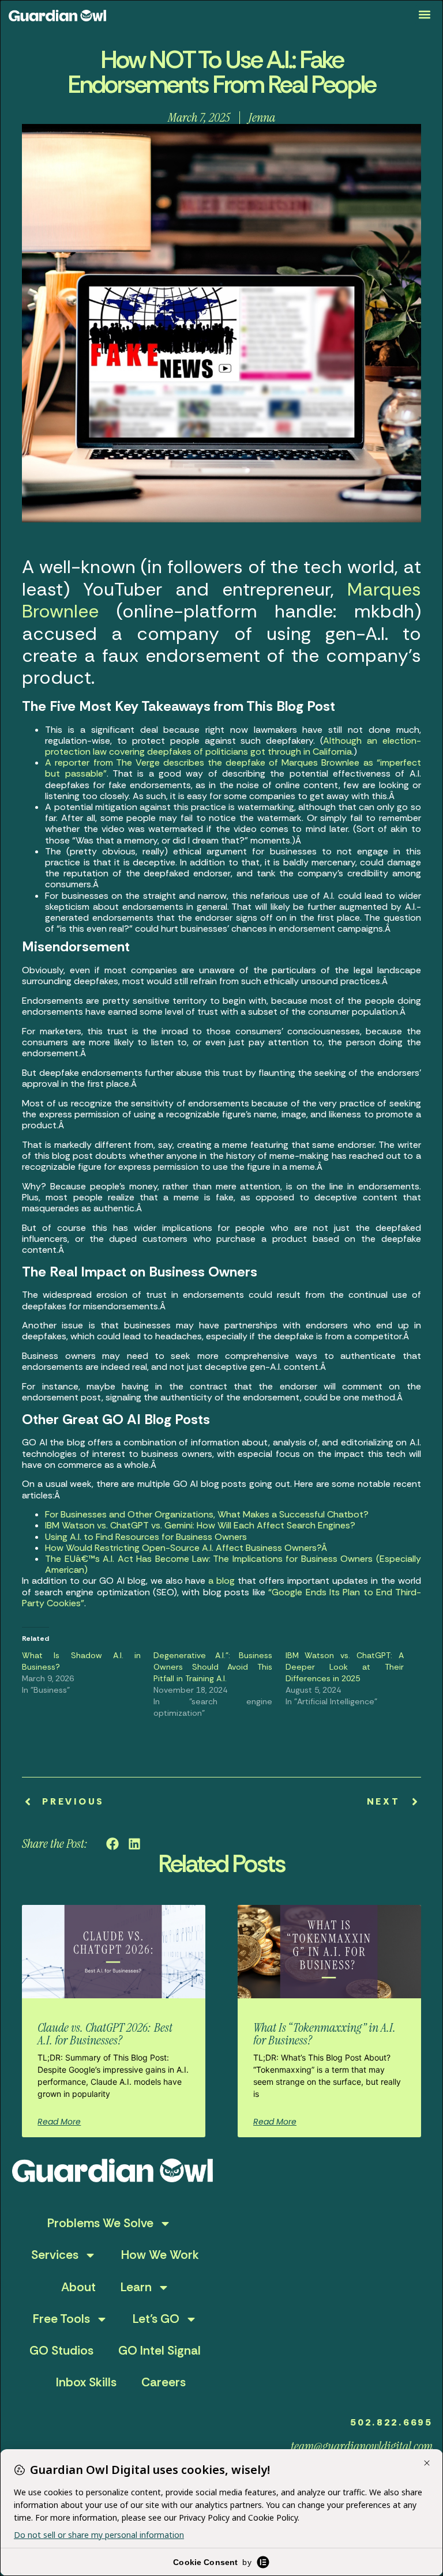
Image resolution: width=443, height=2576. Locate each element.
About (78, 2287)
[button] (425, 15)
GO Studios (61, 2351)
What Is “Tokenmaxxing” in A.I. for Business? (324, 2034)
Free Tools (61, 2319)
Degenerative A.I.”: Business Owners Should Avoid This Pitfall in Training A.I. (213, 1667)
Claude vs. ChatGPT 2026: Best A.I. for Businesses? (105, 2034)
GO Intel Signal (159, 2351)
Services (55, 2255)
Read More (59, 2122)
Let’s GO (156, 2319)
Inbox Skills (86, 2382)
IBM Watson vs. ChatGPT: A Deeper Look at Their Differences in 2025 (345, 1667)
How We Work (160, 2255)
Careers (164, 2382)
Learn (136, 2287)
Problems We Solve (100, 2223)
